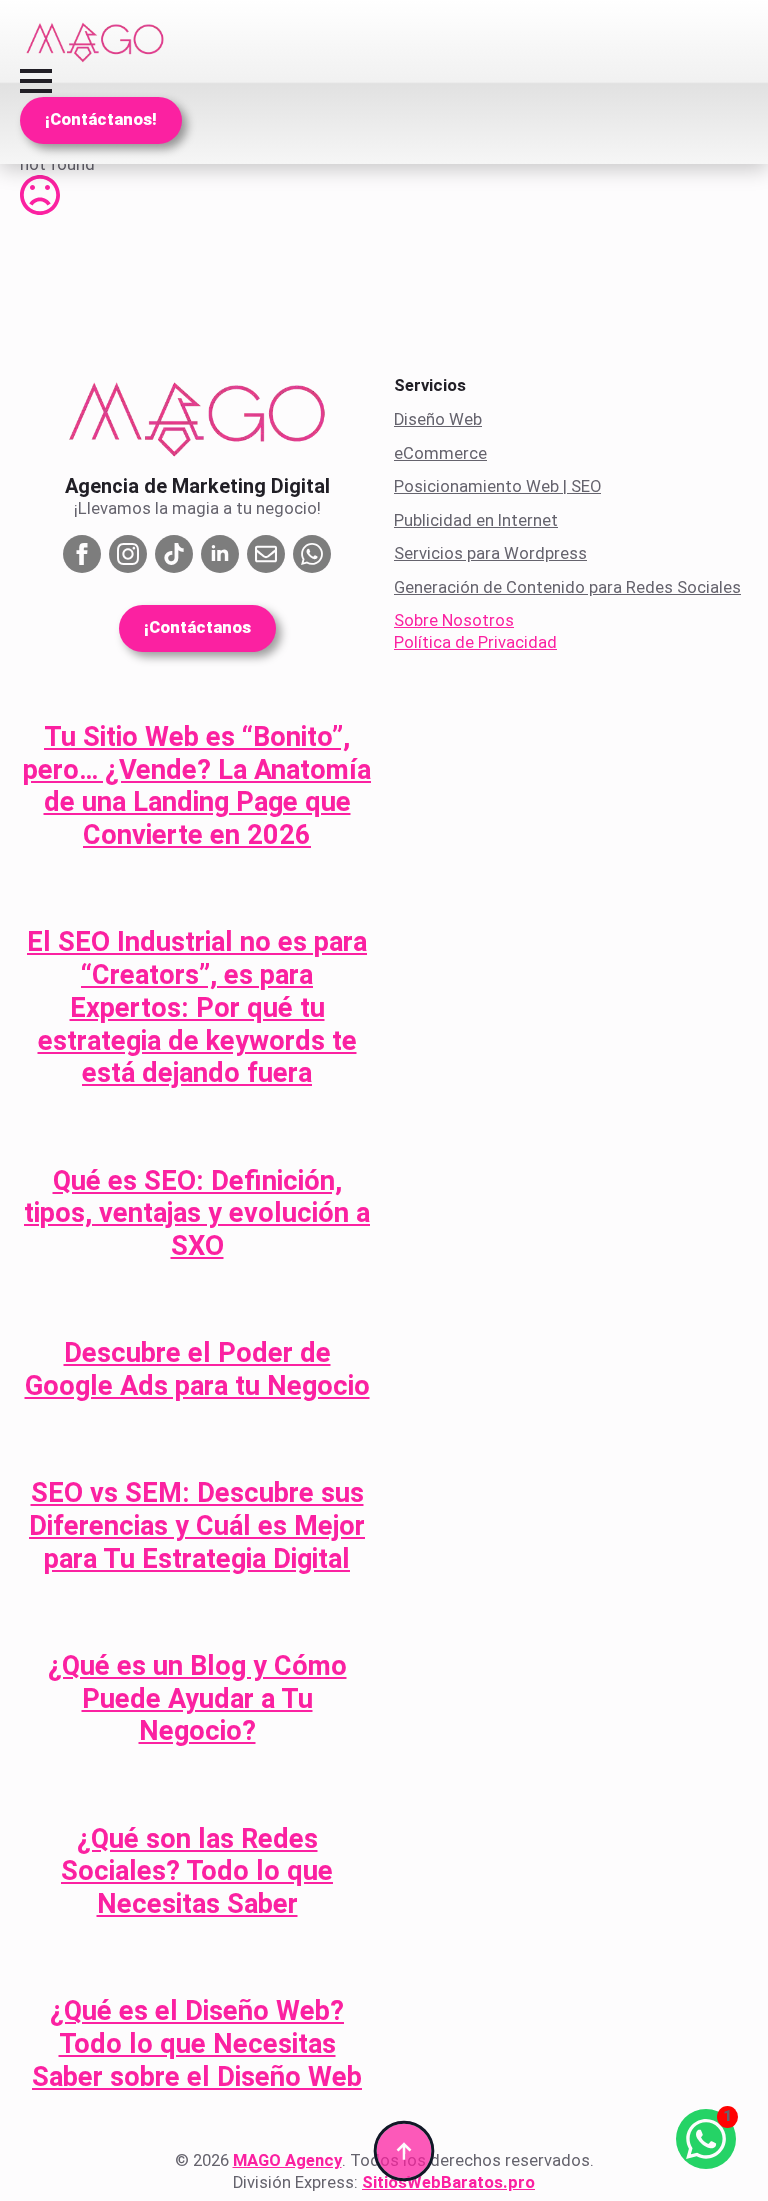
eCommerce (440, 453)
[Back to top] (404, 2151)
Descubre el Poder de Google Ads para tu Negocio (197, 1369)
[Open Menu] (36, 81)
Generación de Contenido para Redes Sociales (567, 587)
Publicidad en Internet (476, 520)
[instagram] (128, 554)
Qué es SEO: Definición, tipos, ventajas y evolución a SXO (197, 1213)
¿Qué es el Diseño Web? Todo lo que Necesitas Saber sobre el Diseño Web (197, 2043)
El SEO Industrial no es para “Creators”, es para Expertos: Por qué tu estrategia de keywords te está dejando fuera (197, 1007)
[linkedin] (220, 554)
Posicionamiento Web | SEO (497, 486)
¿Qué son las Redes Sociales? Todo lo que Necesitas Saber (197, 1871)
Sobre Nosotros (454, 620)
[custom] (174, 554)
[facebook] (82, 554)
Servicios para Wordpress (490, 553)
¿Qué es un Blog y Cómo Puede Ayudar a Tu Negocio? (197, 1698)
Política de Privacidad (475, 642)
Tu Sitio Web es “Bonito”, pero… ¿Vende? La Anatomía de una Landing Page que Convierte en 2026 (197, 786)
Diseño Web (438, 419)
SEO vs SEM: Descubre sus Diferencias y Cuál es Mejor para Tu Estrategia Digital (197, 1525)
